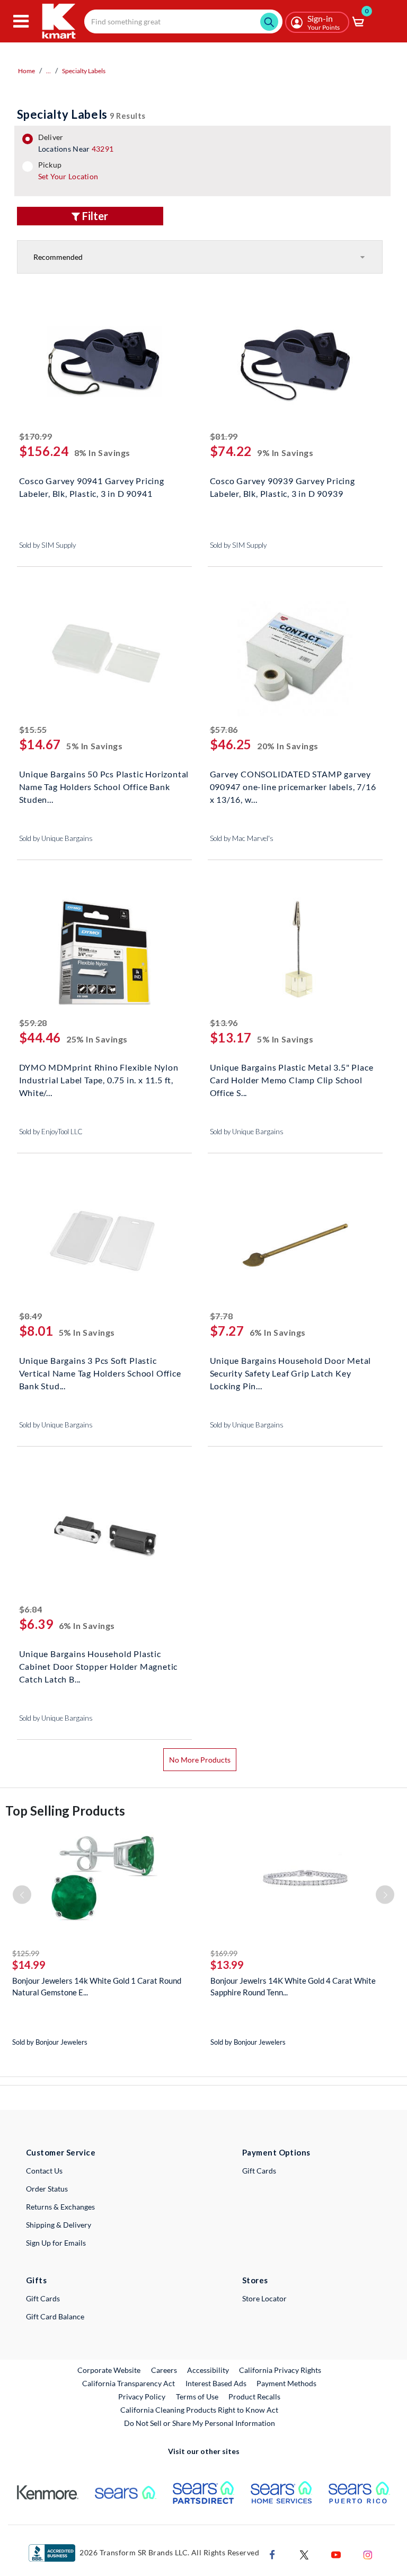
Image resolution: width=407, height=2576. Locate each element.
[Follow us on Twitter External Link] (304, 2553)
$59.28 (33, 1023)
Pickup (68, 171)
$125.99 (26, 1953)
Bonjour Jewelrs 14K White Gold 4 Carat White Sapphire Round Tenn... (293, 1986)
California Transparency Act (129, 2383)
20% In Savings (288, 746)
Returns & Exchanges (60, 2207)
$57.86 (224, 729)
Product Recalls (255, 2396)
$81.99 (224, 436)
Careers (165, 2370)
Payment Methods (286, 2383)
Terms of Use (197, 2397)
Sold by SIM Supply (47, 545)
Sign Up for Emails (56, 2243)
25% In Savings (97, 1039)
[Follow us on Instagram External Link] (368, 2553)
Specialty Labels (84, 71)
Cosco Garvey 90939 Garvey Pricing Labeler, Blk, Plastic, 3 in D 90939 (282, 487)
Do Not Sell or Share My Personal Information (200, 2423)
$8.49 (31, 1316)
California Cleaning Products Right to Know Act (199, 2410)
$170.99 (36, 436)
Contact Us (44, 2171)
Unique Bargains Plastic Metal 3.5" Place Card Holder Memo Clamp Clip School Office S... (292, 1079)
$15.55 (33, 729)
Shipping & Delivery (59, 2225)
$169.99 (224, 1953)
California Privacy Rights (280, 2370)
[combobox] (183, 21)
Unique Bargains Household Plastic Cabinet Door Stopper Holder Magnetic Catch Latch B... (99, 1665)
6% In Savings (278, 1332)
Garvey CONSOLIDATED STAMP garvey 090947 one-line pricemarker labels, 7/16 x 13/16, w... (293, 786)
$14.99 (29, 1965)
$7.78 (222, 1316)
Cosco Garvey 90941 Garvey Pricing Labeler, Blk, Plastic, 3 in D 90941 (92, 487)
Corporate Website (109, 2370)
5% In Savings (94, 746)
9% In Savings (285, 453)
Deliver (76, 143)
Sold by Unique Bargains (56, 838)
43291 (103, 149)
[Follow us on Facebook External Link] (272, 2553)
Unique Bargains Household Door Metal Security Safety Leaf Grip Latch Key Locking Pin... (291, 1372)
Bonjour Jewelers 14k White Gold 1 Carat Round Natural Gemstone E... (97, 1986)
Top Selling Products (65, 1811)
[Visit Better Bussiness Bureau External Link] (52, 2552)
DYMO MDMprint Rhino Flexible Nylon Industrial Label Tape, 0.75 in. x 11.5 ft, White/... (99, 1079)
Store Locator (264, 2298)
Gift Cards (259, 2171)
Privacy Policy (142, 2397)
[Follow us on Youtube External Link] (336, 2553)
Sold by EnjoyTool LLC (51, 1132)
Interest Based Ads (216, 2383)
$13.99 (227, 1965)
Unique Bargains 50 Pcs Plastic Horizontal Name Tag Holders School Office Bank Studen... (104, 786)
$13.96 (224, 1023)
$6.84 (31, 1609)
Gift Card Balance (55, 2316)
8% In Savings (102, 453)
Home (26, 71)
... (48, 71)
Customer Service (61, 2152)
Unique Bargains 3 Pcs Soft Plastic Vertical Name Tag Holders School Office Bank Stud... (100, 1372)
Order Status (47, 2189)
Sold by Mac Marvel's (242, 838)
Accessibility (208, 2370)
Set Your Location (68, 176)
